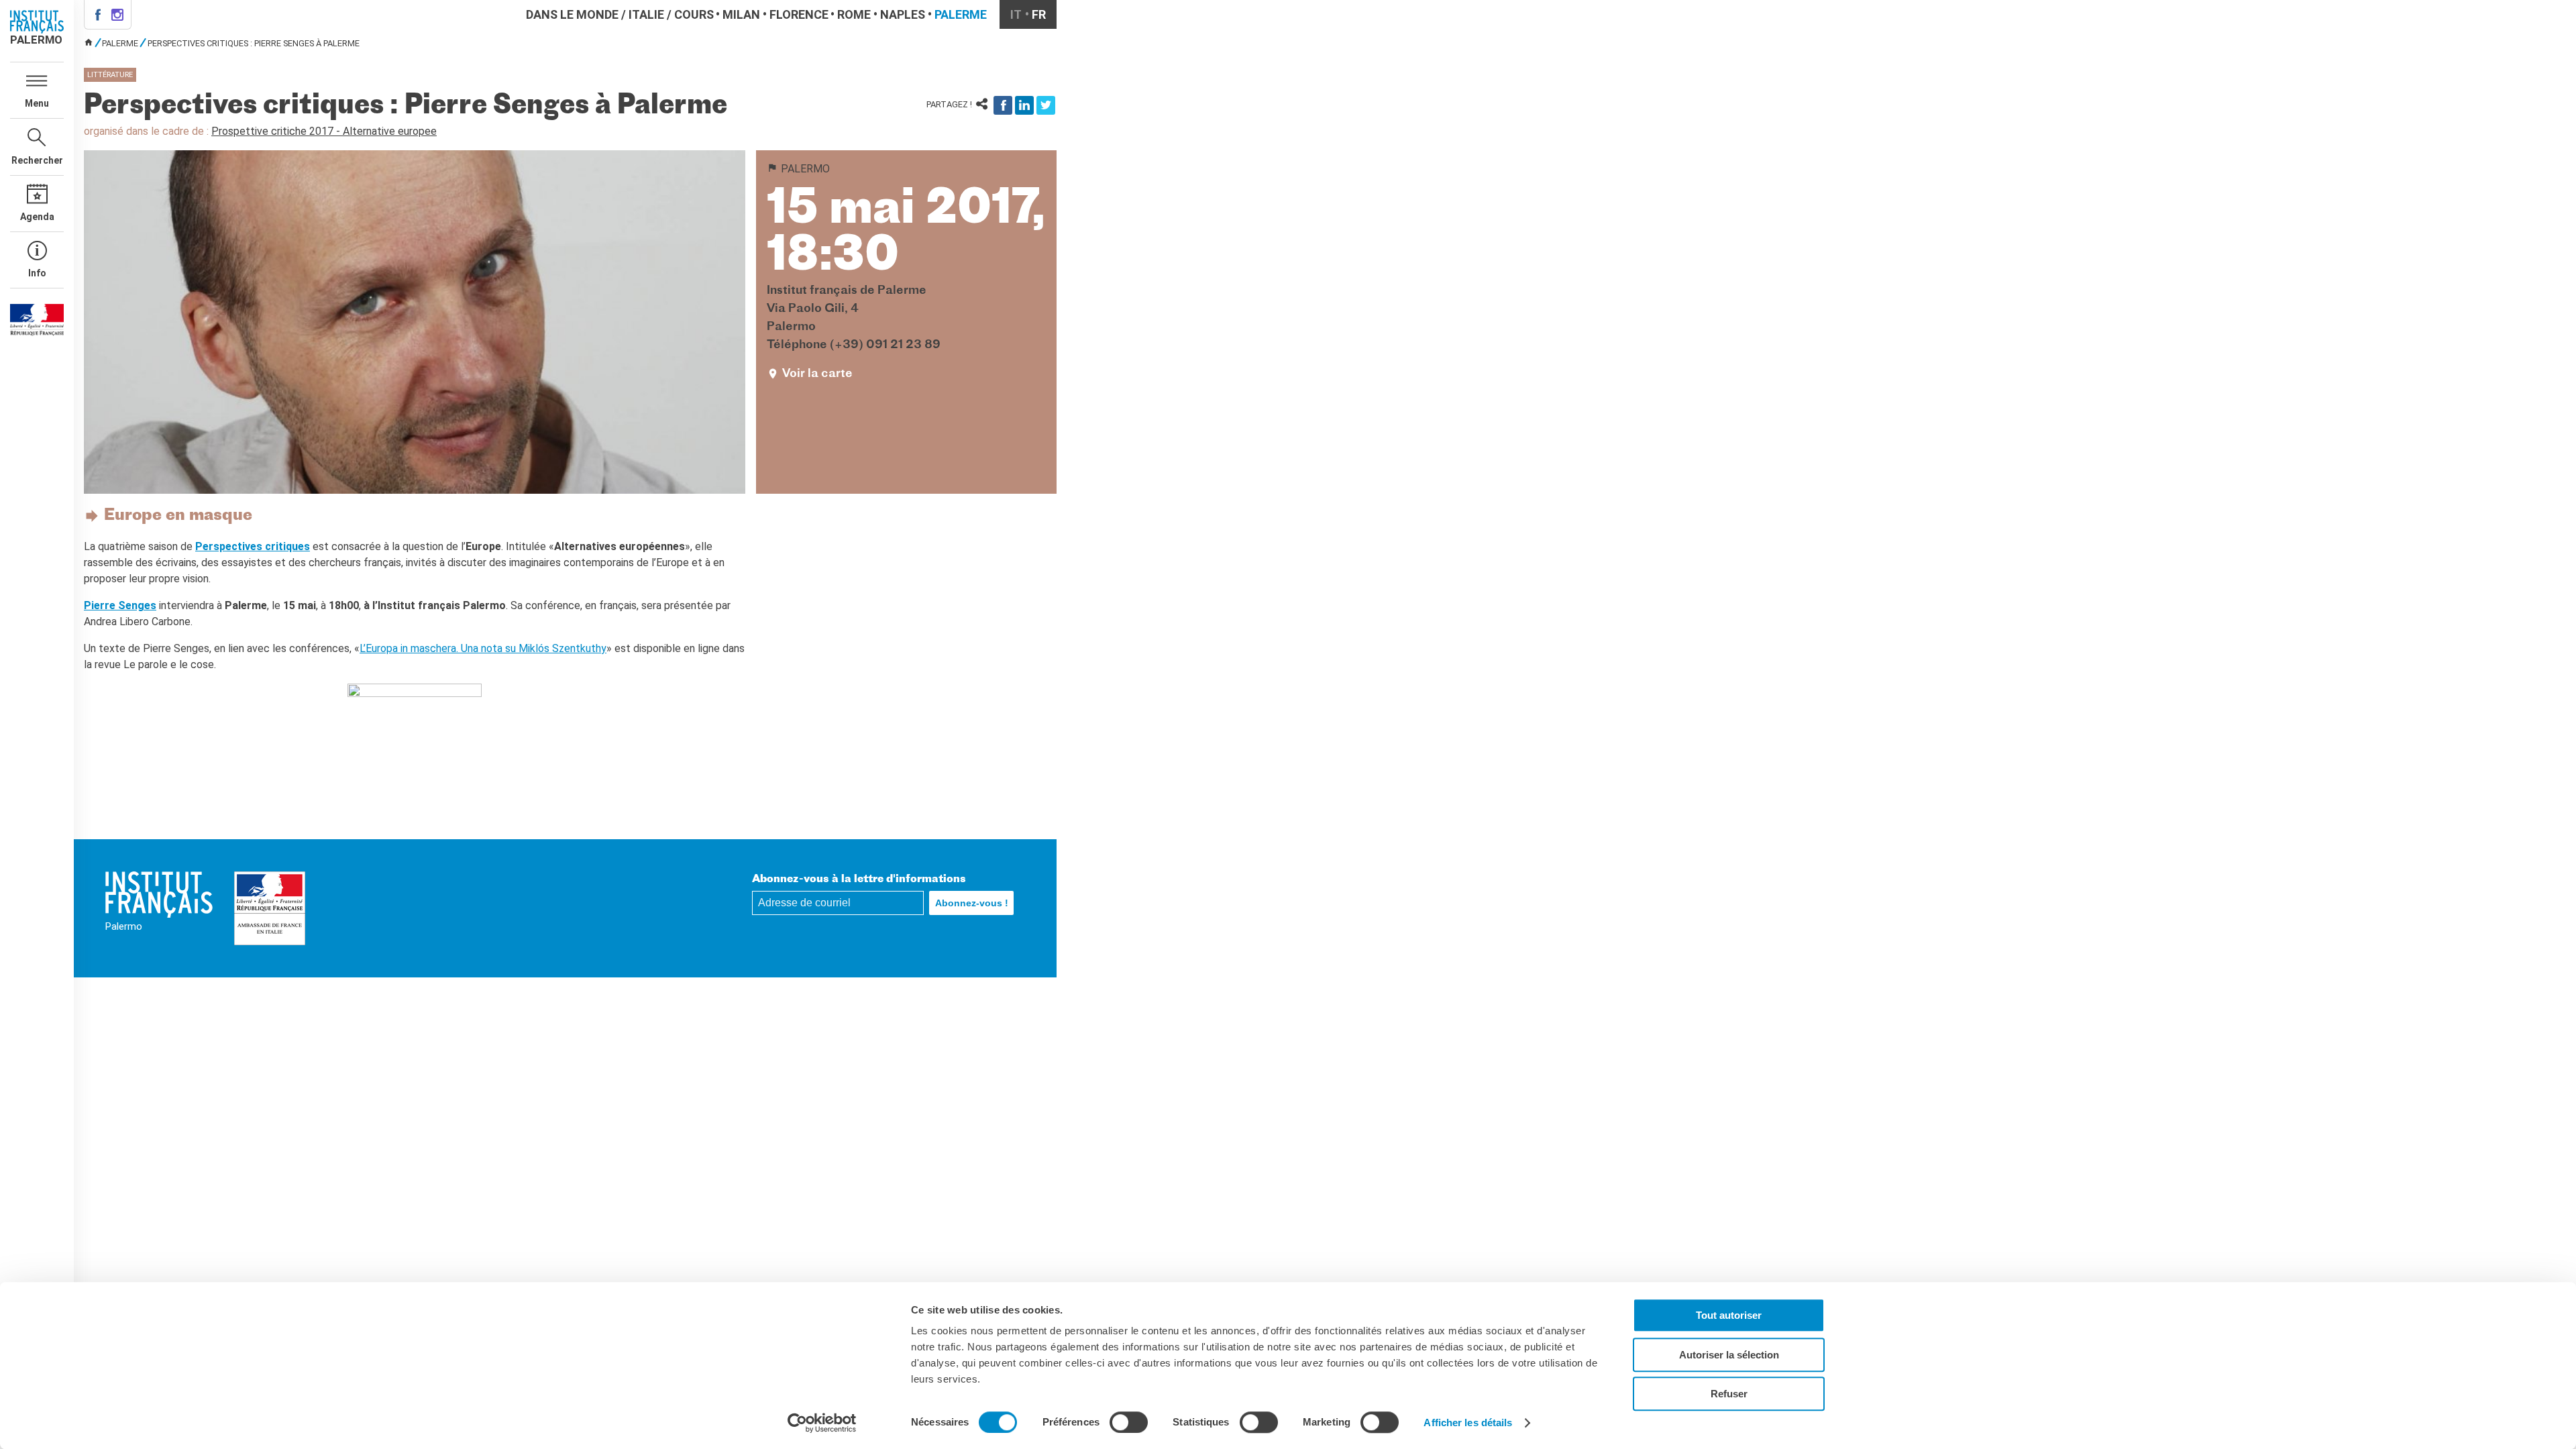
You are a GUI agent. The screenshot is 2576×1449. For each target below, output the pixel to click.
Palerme (961, 14)
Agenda (37, 217)
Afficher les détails (1468, 1423)
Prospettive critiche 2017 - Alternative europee (324, 131)
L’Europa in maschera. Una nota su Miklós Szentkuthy (483, 648)
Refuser (1729, 1394)
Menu (37, 103)
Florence (799, 14)
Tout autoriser (1729, 1315)
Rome (854, 14)
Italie (646, 14)
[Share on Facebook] (1003, 105)
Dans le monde (572, 14)
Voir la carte (817, 374)
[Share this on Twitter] (1046, 105)
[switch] (1129, 1422)
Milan (741, 14)
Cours (694, 14)
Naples (903, 14)
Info (37, 273)
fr (1039, 14)
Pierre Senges (120, 605)
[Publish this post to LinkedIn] (1024, 105)
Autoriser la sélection (1729, 1355)
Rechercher (37, 160)
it (1016, 14)
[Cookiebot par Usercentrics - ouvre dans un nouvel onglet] (822, 1423)
